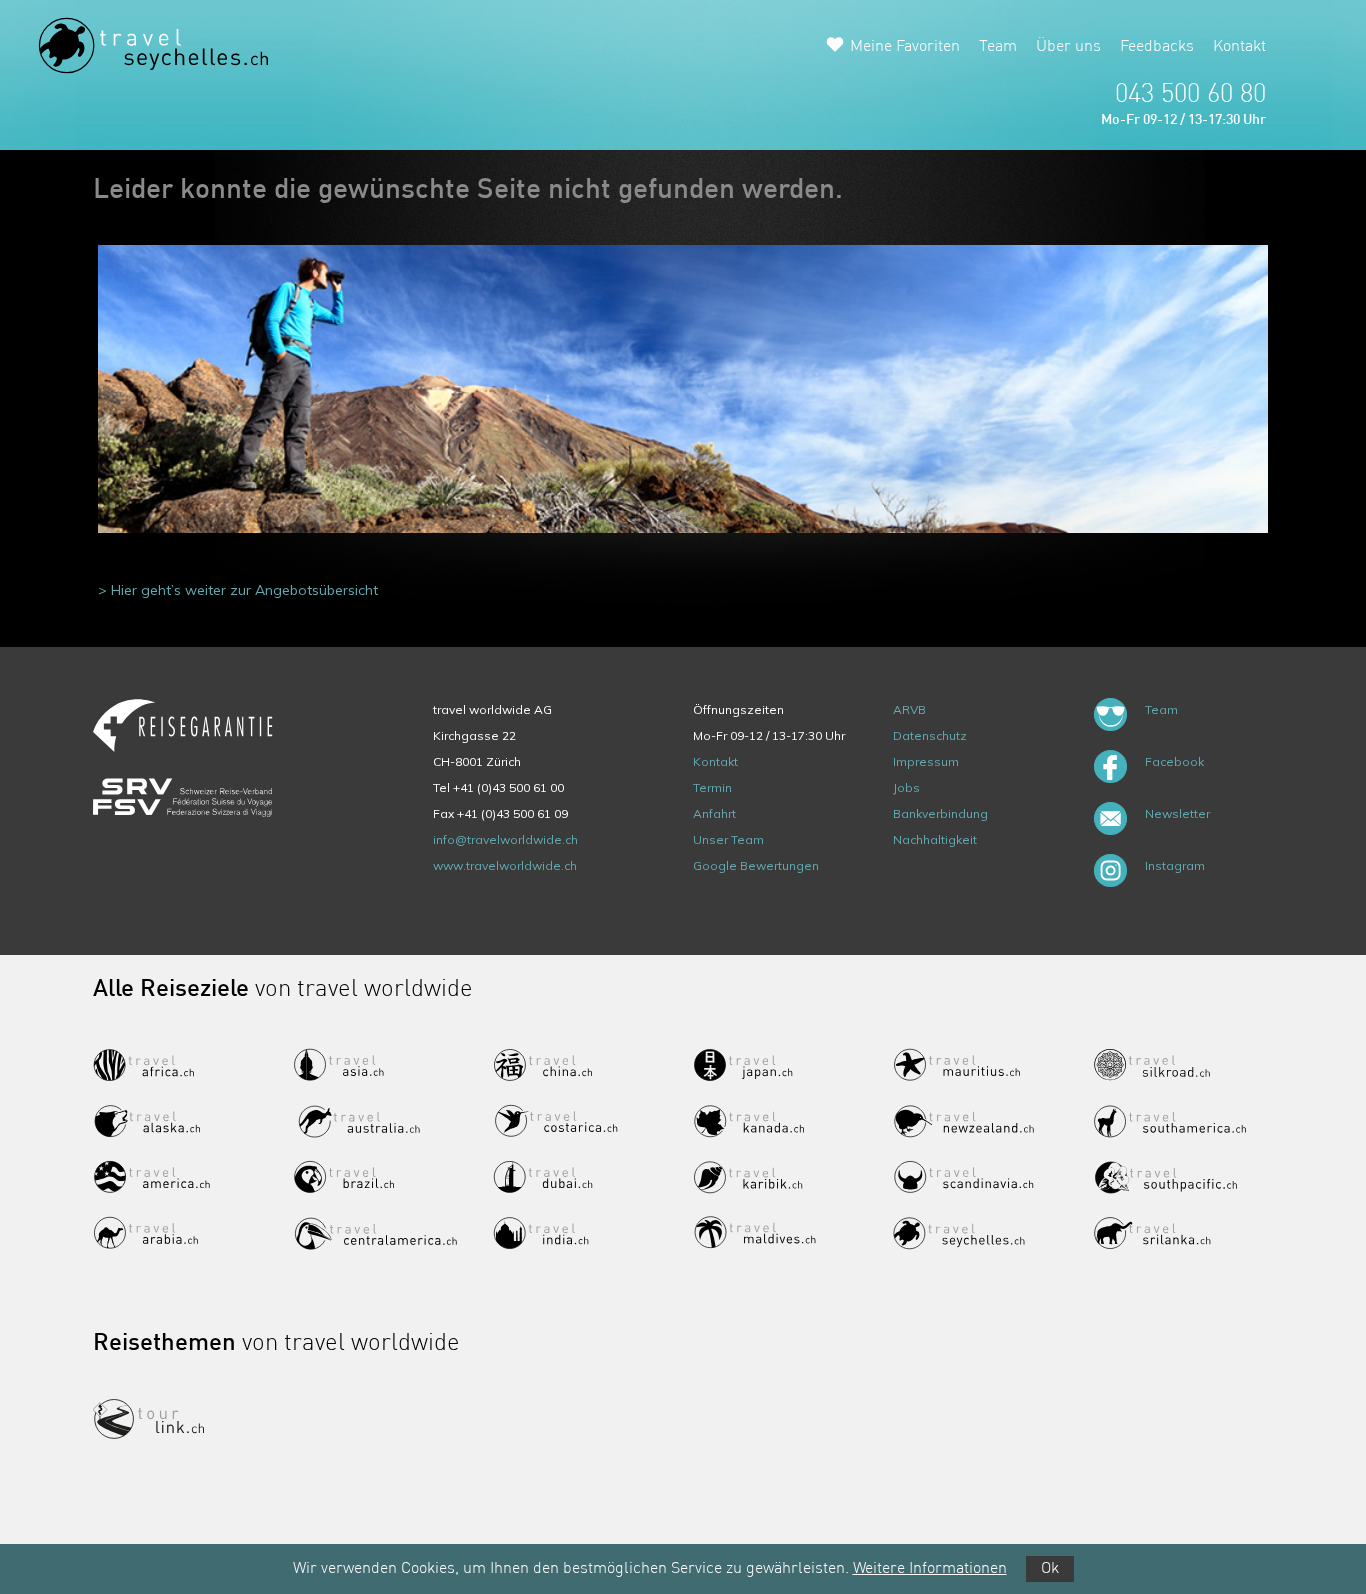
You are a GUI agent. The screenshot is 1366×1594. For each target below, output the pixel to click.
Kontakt (1239, 47)
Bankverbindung (940, 813)
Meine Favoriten (905, 47)
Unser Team (728, 839)
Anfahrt (714, 813)
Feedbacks (1157, 47)
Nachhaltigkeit (935, 839)
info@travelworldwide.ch (505, 839)
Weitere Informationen (930, 1569)
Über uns (1068, 47)
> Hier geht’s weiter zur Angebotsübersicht (238, 590)
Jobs (906, 787)
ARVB (909, 709)
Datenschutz (930, 735)
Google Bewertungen (756, 865)
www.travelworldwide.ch (505, 865)
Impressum (926, 761)
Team (998, 47)
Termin (712, 787)
